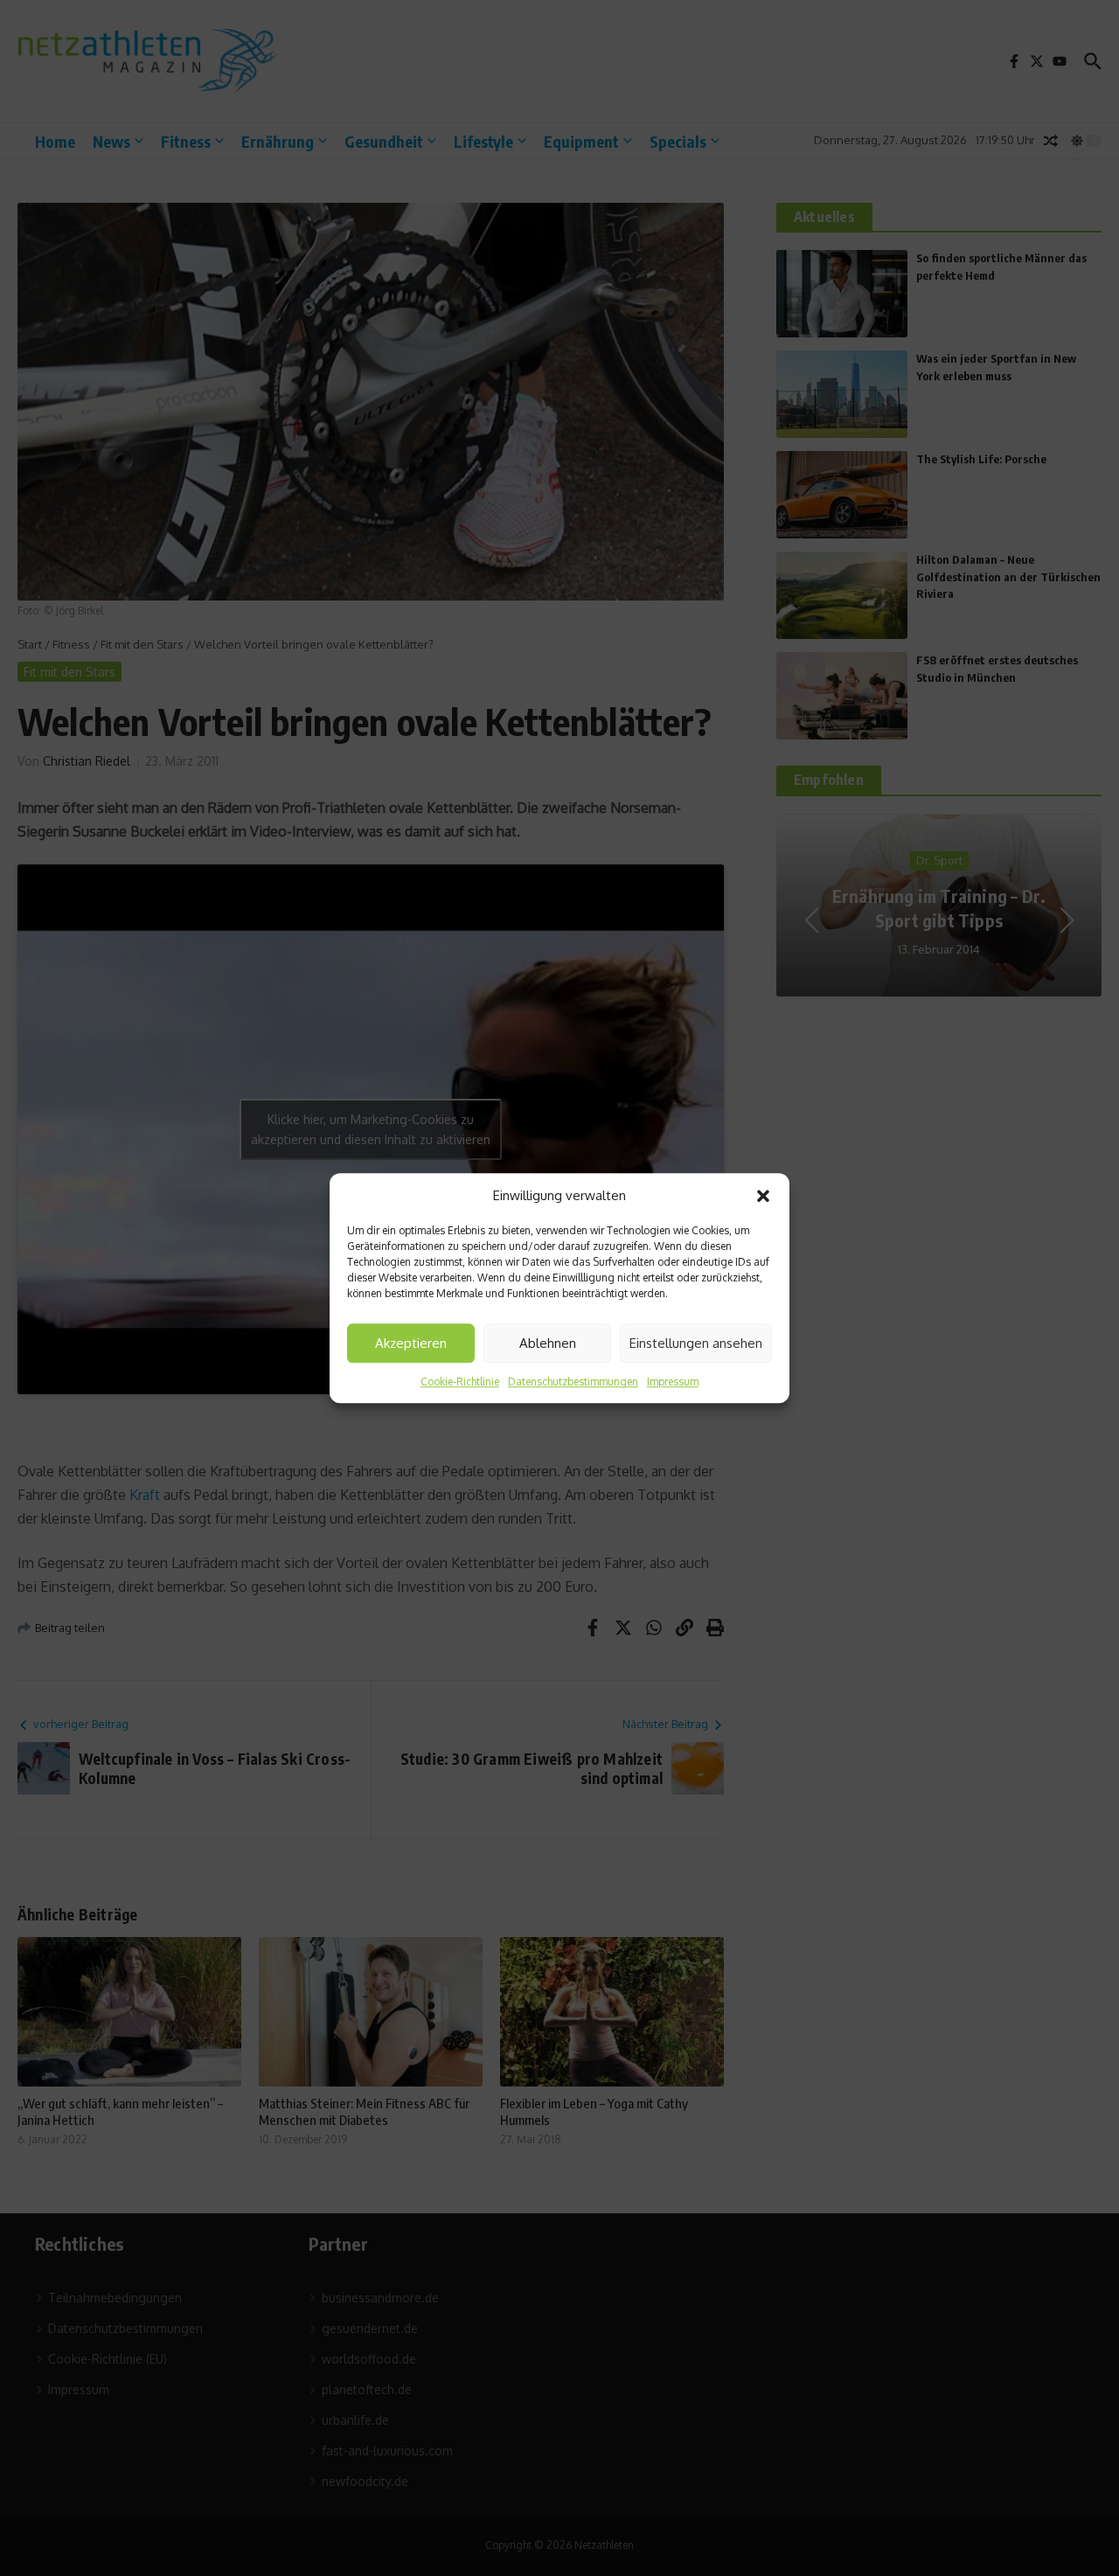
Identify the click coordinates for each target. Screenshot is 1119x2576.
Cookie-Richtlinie (460, 1382)
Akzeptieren (411, 1343)
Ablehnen (548, 1343)
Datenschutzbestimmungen (573, 1382)
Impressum (673, 1382)
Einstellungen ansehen (696, 1343)
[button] (763, 1196)
